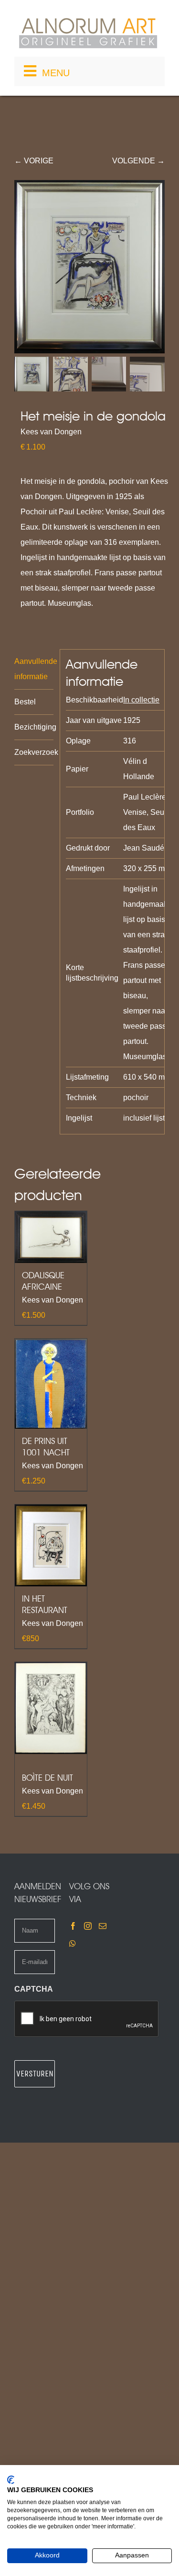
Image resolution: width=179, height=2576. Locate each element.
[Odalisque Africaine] (51, 1237)
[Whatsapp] (73, 1944)
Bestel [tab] (25, 702)
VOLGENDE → (138, 161)
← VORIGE (34, 161)
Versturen (35, 2074)
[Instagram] (88, 1926)
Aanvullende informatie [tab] (34, 669)
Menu (56, 73)
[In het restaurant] (51, 1545)
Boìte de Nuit (47, 1778)
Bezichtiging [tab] (34, 727)
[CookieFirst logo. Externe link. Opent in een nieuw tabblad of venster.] (11, 2480)
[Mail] (103, 1926)
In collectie (141, 700)
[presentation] (87, 2019)
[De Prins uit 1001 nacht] (51, 1384)
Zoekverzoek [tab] (34, 752)
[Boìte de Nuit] (51, 1708)
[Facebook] (73, 1926)
